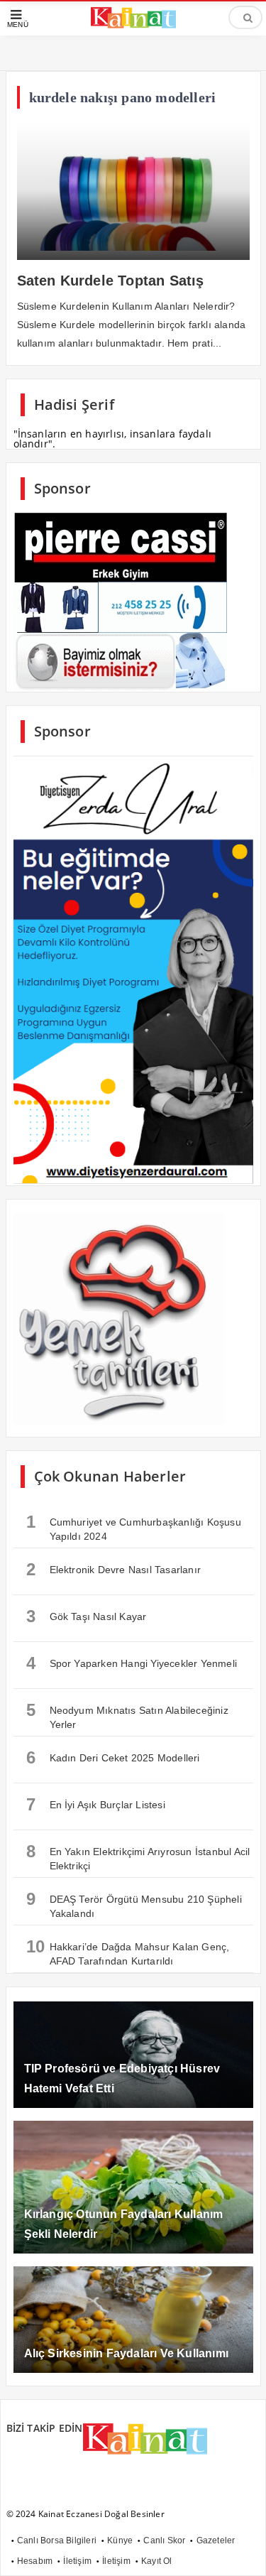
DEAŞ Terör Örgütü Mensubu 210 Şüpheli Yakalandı (134, 1904)
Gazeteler (216, 2540)
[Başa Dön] (241, 2551)
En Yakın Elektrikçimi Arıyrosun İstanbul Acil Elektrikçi (138, 1857)
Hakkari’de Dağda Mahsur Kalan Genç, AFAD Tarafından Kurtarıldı (128, 1952)
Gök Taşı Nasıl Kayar (87, 1616)
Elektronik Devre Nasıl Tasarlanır (114, 1569)
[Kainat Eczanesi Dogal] (133, 26)
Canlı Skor (164, 2540)
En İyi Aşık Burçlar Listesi (96, 1804)
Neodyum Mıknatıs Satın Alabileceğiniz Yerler (127, 1715)
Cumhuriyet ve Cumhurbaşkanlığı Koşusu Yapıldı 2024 (134, 1527)
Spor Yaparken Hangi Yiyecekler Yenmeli (132, 1663)
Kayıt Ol (157, 2561)
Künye (120, 2540)
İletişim (77, 2561)
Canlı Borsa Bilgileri (57, 2540)
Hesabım (35, 2561)
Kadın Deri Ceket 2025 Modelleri (113, 1757)
